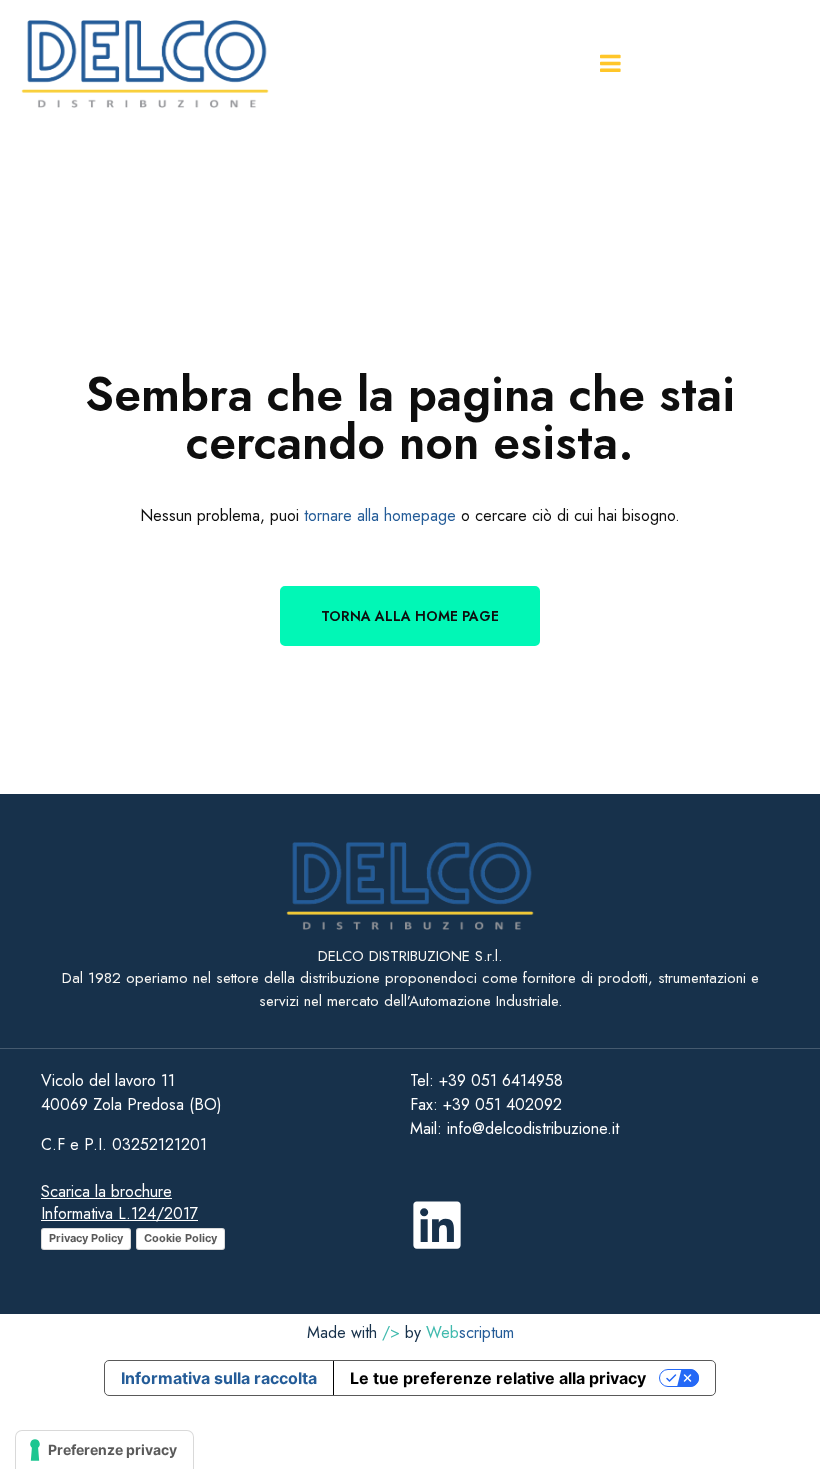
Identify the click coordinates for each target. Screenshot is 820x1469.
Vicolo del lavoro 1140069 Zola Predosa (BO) (131, 1092)
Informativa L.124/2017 (119, 1213)
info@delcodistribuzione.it (530, 1128)
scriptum (470, 1332)
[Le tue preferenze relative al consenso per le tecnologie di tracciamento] (104, 1450)
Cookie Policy (180, 1238)
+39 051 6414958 (501, 1080)
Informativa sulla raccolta (219, 1378)
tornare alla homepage (380, 515)
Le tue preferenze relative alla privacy (498, 1378)
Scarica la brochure (106, 1191)
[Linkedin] (437, 1225)
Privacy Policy (86, 1238)
